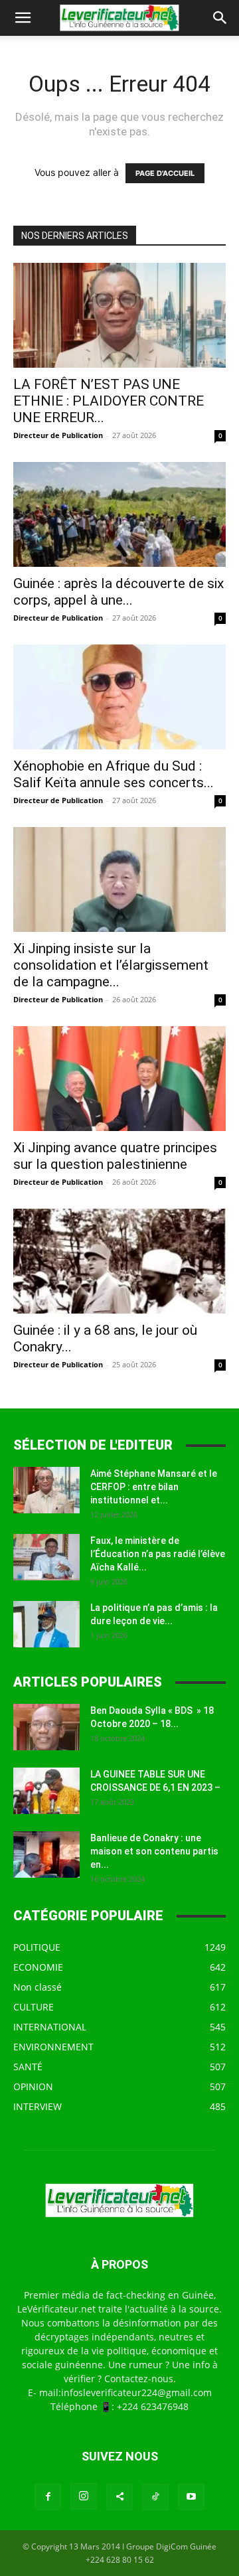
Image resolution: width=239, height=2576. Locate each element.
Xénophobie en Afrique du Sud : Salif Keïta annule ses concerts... (114, 774)
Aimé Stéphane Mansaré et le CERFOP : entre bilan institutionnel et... (154, 1487)
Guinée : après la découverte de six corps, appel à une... (119, 592)
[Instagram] (84, 2496)
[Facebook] (48, 2497)
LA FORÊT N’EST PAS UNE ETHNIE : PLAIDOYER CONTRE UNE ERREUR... (109, 401)
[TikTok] (155, 2497)
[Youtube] (191, 2497)
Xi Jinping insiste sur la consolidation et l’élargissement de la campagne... (111, 965)
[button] (23, 18)
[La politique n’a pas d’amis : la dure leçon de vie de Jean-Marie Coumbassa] (46, 1624)
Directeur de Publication (58, 435)
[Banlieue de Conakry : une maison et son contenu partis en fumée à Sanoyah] (46, 1855)
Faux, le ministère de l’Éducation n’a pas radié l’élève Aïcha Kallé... (158, 1554)
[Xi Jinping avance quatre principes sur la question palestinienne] (119, 1079)
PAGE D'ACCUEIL (165, 173)
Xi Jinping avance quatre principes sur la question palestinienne (115, 1156)
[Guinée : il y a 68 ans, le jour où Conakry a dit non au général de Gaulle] (119, 1261)
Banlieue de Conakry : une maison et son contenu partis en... (154, 1851)
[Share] (119, 2497)
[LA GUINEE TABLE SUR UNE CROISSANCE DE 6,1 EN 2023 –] (46, 1791)
